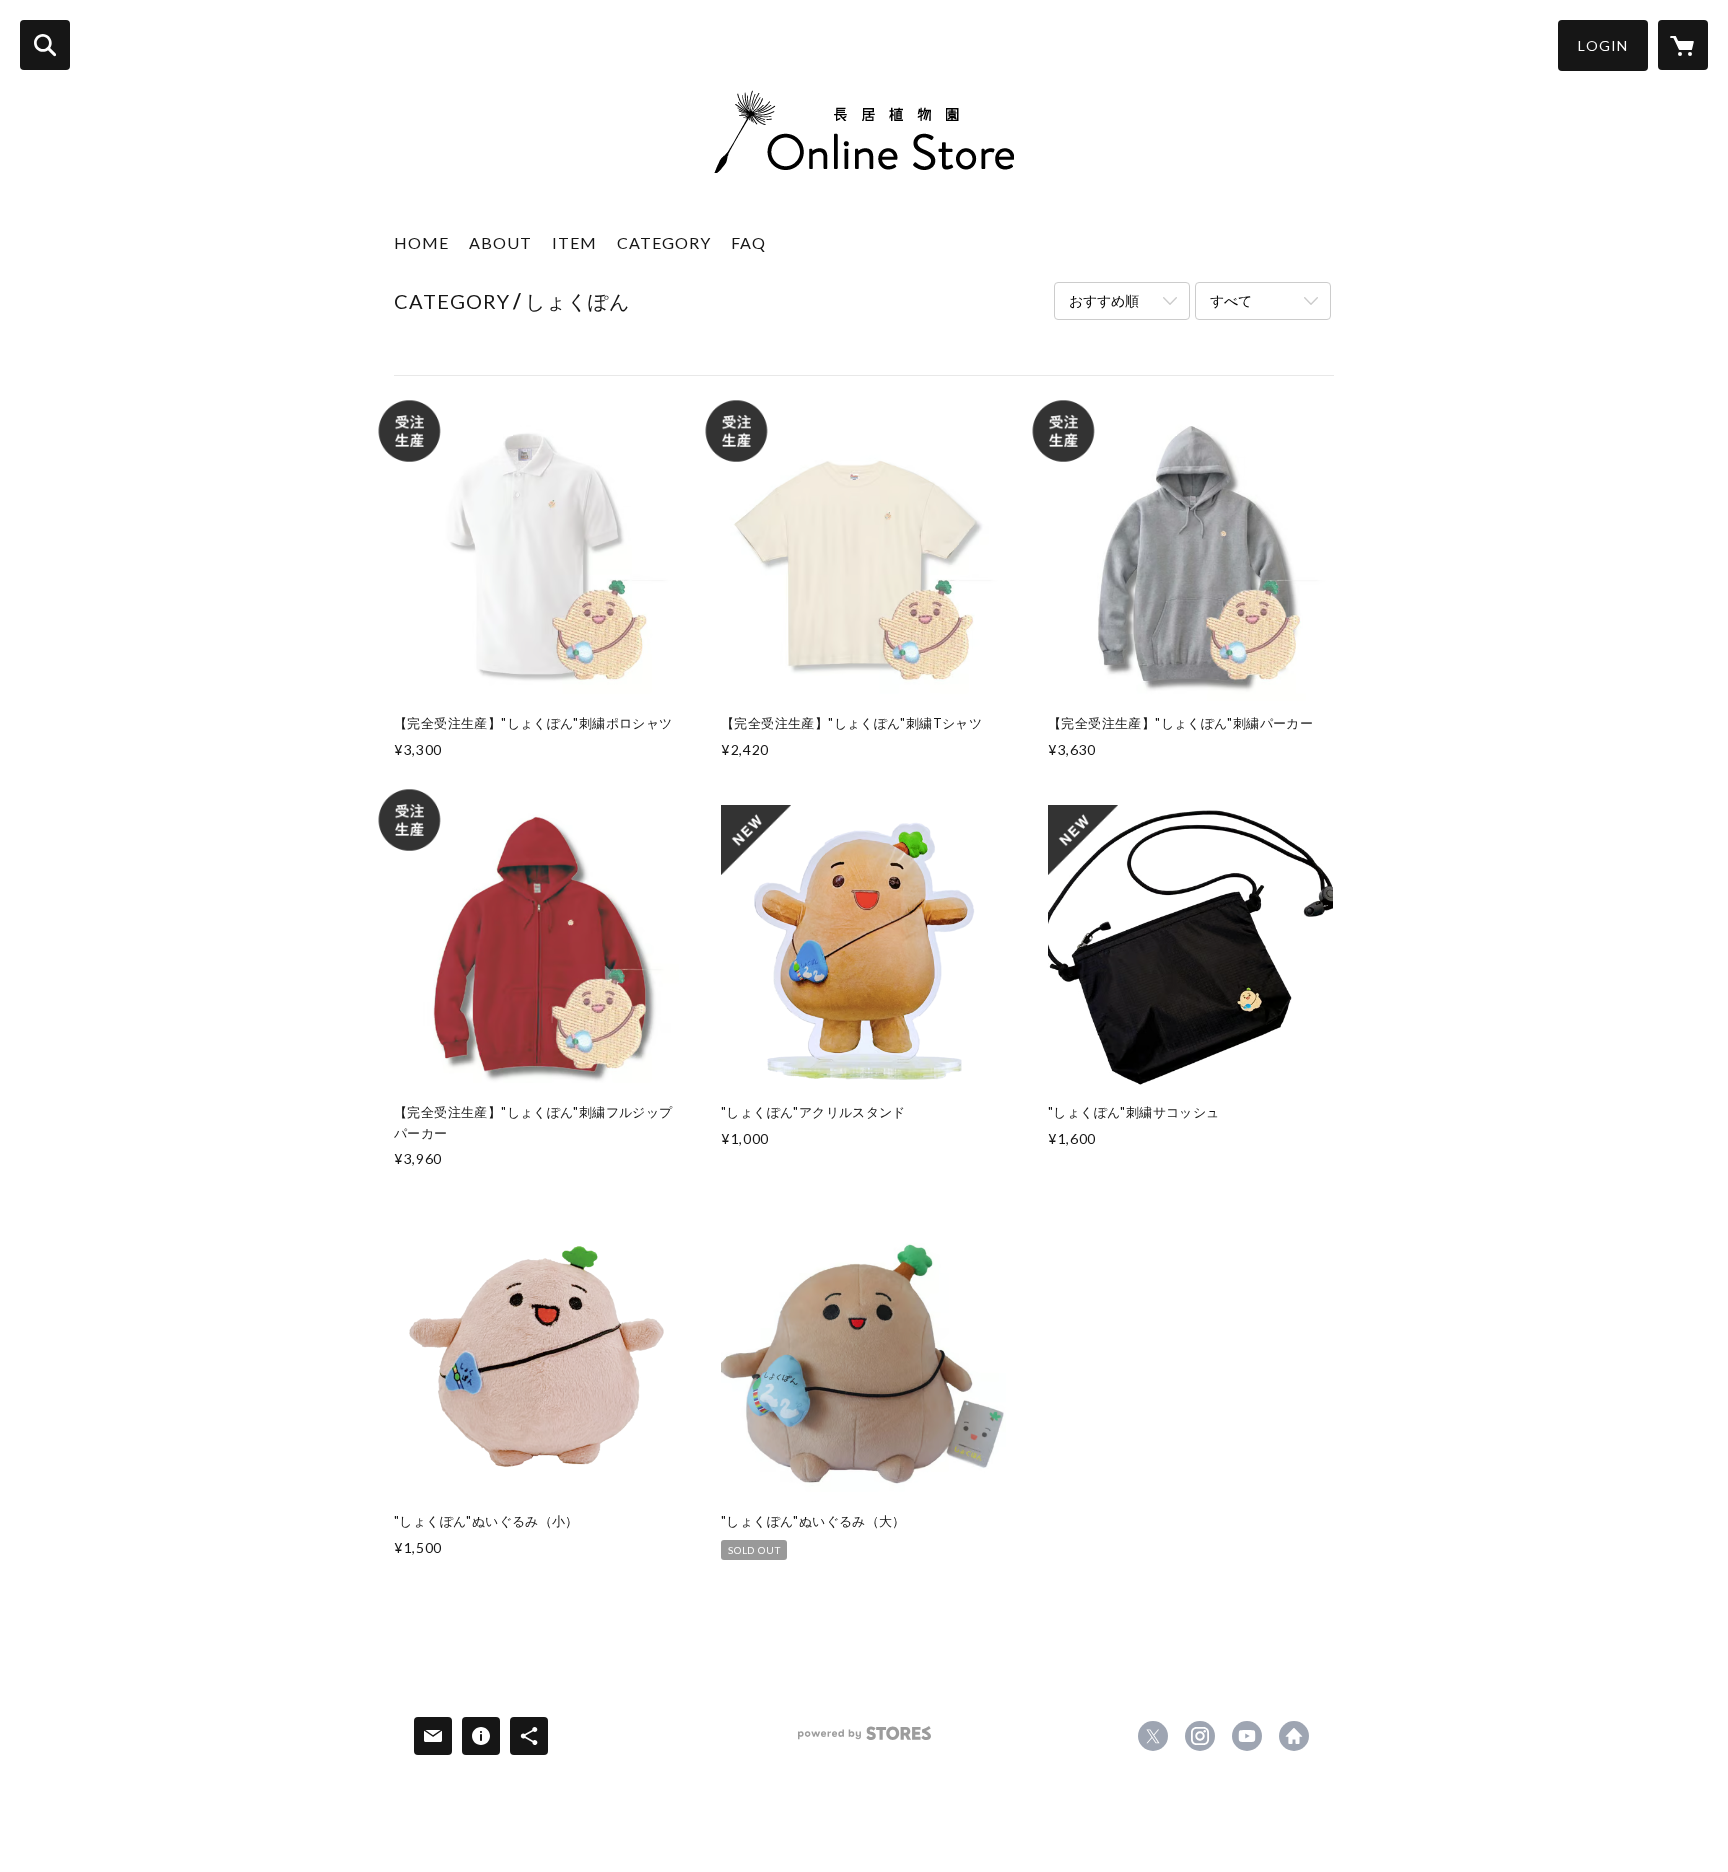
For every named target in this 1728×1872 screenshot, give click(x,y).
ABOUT (500, 242)
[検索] (45, 45)
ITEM (574, 242)
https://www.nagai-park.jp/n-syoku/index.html (1294, 1736)
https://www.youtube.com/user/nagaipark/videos (1247, 1736)
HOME (421, 242)
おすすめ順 (1104, 300)
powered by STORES (864, 1740)
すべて (1231, 300)
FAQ (748, 242)
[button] (1603, 45)
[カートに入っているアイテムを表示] (1683, 45)
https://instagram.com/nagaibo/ (1200, 1736)
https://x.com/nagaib (1153, 1736)
